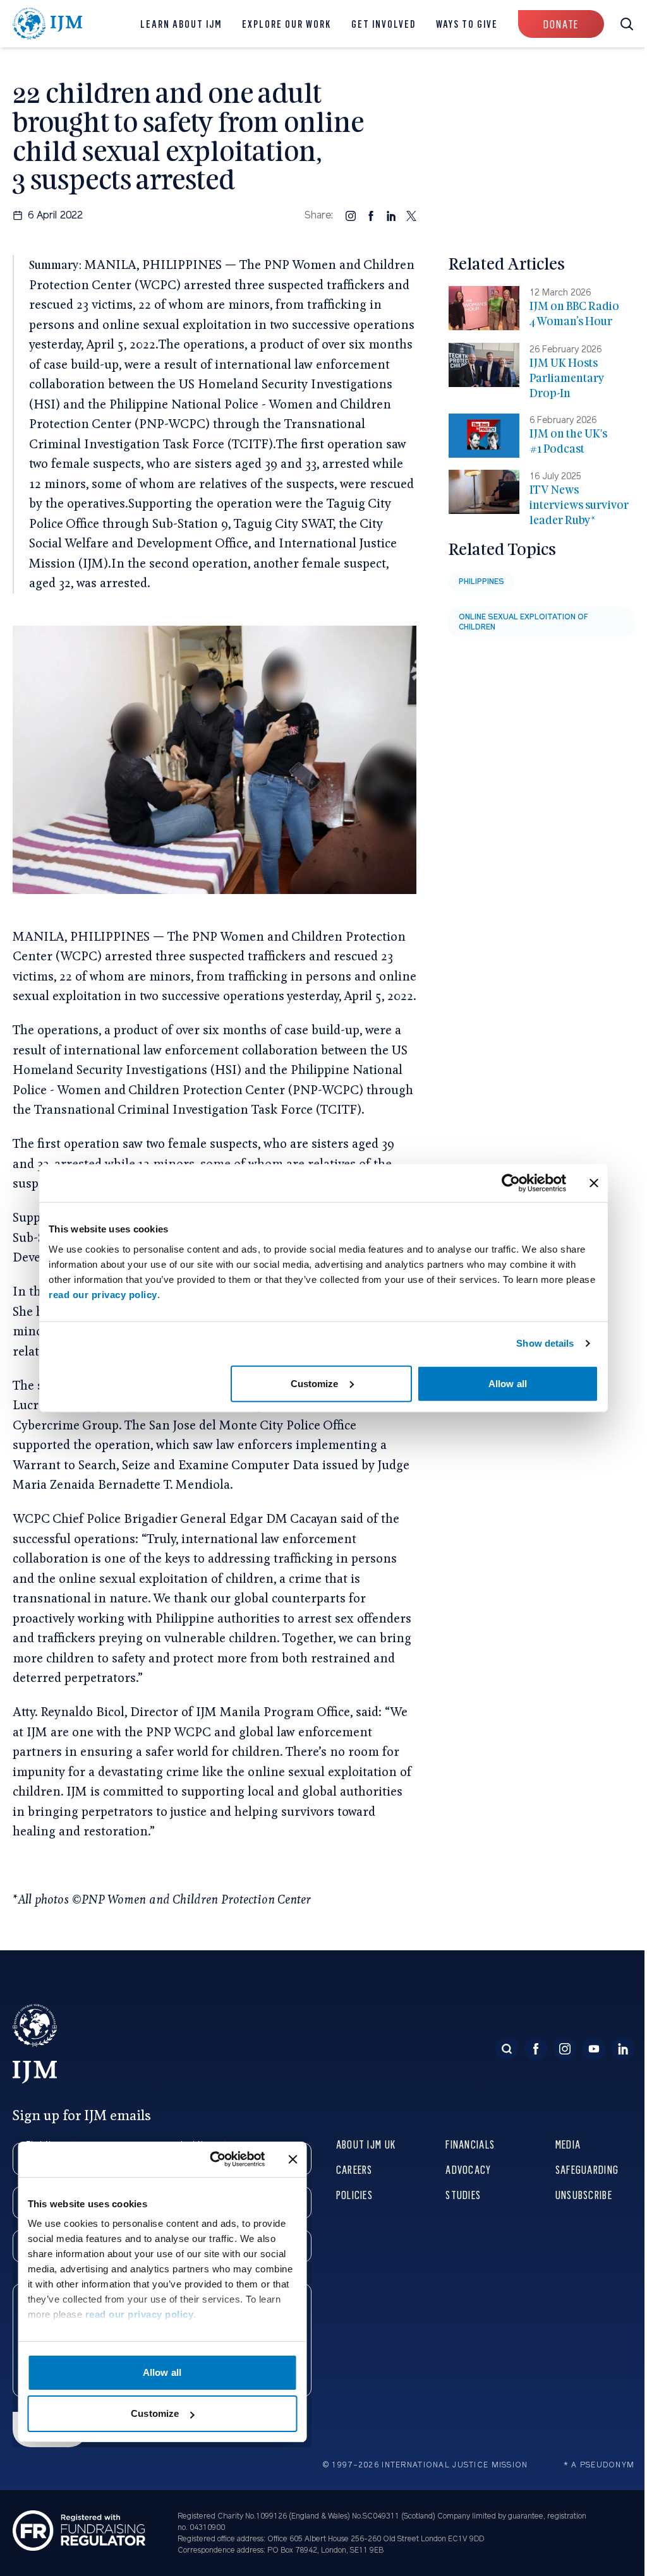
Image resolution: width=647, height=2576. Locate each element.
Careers (354, 2169)
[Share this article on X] (411, 215)
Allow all (508, 1383)
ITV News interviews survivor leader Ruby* (579, 505)
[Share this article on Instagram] (351, 215)
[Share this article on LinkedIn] (391, 215)
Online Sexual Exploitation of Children (523, 622)
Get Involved (384, 24)
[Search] (507, 2049)
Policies (354, 2194)
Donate (561, 24)
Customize (315, 1383)
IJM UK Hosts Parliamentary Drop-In (567, 378)
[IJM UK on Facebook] (536, 2049)
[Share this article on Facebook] (371, 215)
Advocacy (468, 2169)
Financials (470, 2144)
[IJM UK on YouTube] (594, 2049)
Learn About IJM (181, 24)
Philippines (481, 581)
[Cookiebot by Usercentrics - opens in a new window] (511, 1183)
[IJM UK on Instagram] (565, 2049)
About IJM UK (366, 2144)
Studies (463, 2194)
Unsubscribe (584, 2194)
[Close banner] (594, 1183)
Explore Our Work (287, 24)
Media (568, 2144)
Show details (545, 1343)
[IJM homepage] (48, 24)
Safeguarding (587, 2169)
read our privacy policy (103, 1294)
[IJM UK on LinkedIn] (623, 2049)
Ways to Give (467, 24)
